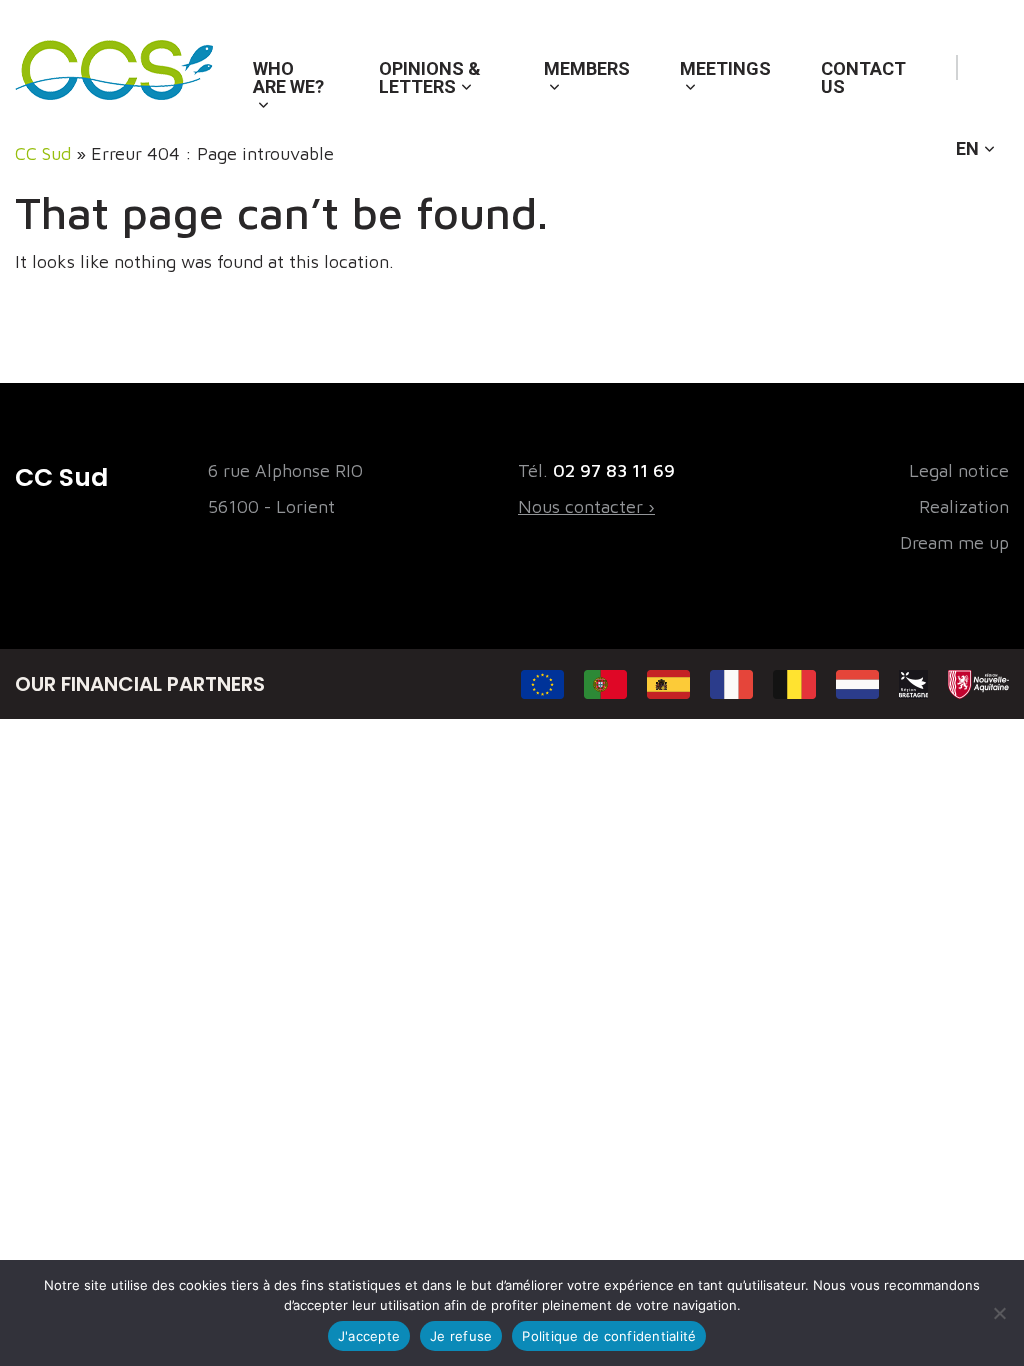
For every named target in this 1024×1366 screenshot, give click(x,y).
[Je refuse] (999, 1313)
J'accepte (369, 1336)
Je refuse (461, 1336)
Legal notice (959, 470)
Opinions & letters (430, 77)
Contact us (863, 77)
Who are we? (288, 77)
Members (587, 68)
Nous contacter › (586, 506)
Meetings (725, 68)
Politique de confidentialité (609, 1336)
